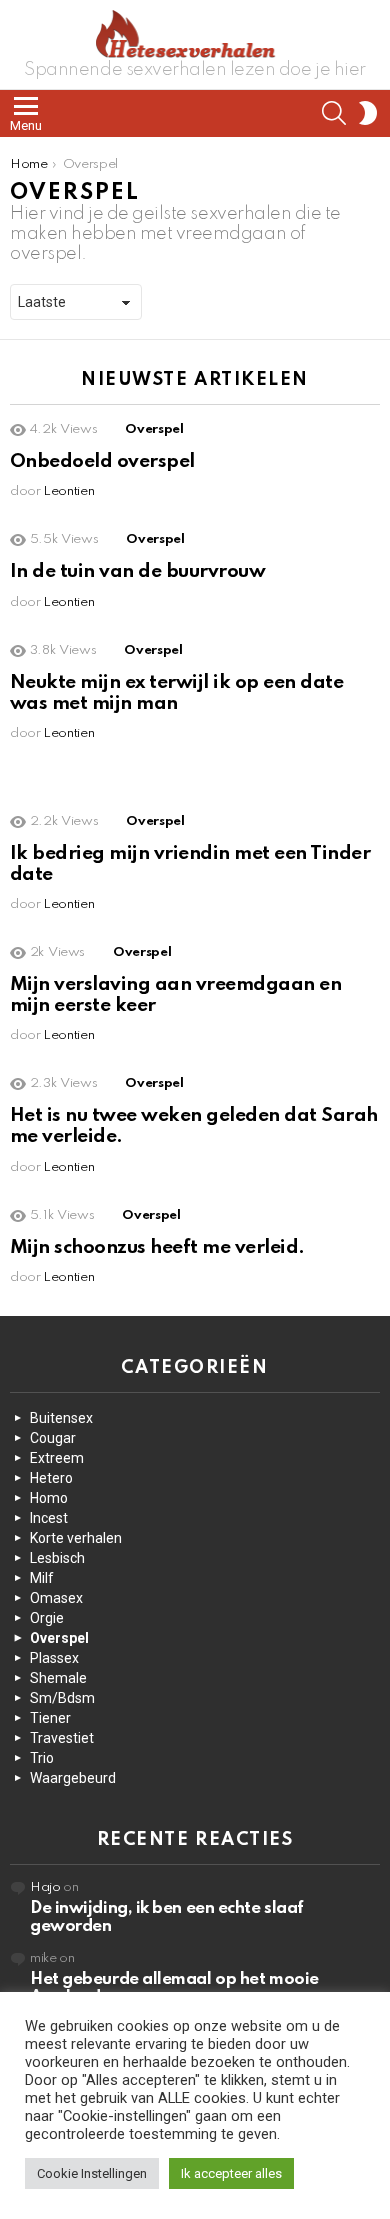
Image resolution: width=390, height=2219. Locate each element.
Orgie (47, 1618)
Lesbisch (57, 1558)
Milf (42, 1578)
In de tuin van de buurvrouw (137, 571)
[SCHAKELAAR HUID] (368, 113)
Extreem (57, 1458)
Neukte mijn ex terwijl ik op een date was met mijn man (176, 693)
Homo (49, 1498)
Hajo (45, 1887)
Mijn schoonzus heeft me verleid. (157, 1247)
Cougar (53, 1438)
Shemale (58, 1678)
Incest (49, 1518)
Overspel (154, 429)
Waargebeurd (73, 1778)
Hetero (51, 1478)
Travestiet (62, 1738)
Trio (42, 1758)
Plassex (54, 1658)
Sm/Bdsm (62, 1698)
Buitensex (61, 1418)
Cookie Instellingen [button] (92, 2173)
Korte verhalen (76, 1538)
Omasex (56, 1598)
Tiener (50, 1718)
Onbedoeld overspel (102, 461)
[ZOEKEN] (334, 113)
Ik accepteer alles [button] (231, 2173)
